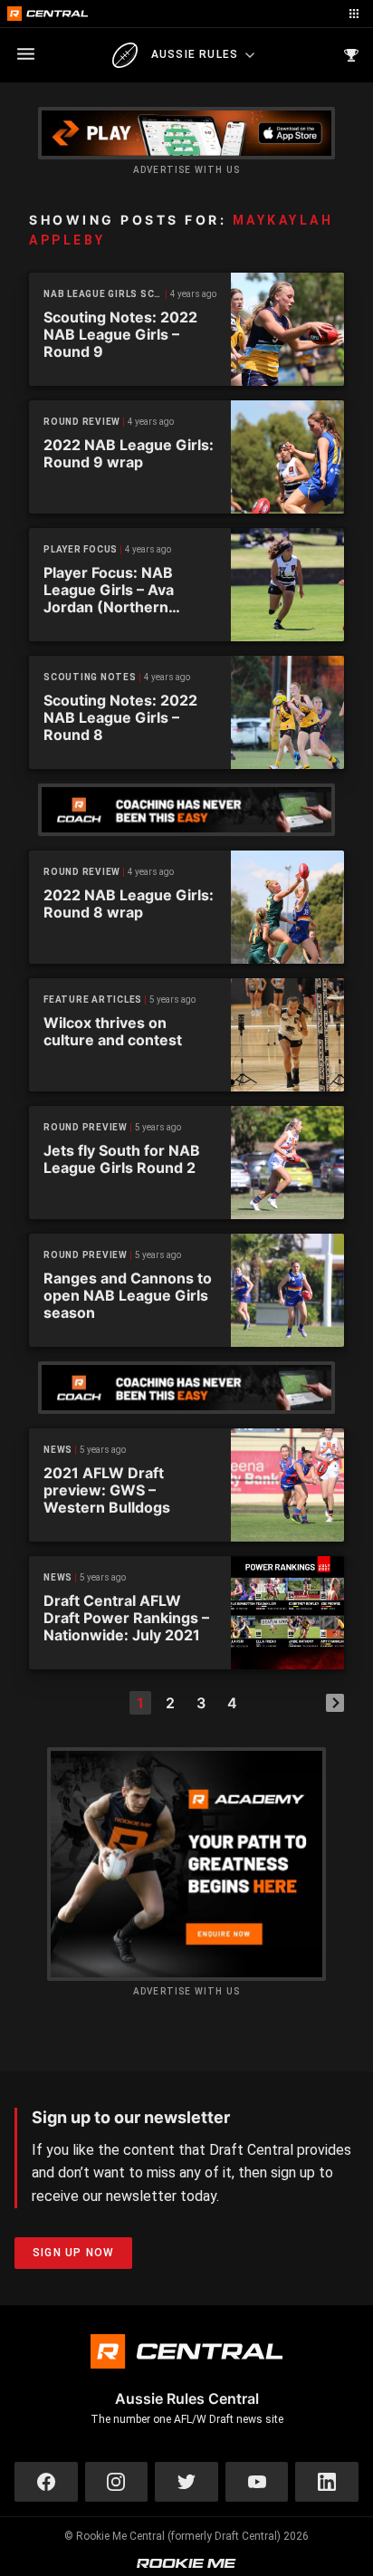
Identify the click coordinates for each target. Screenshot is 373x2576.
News (58, 1450)
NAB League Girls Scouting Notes (105, 294)
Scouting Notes (90, 677)
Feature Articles (93, 1000)
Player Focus (81, 549)
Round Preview (86, 1127)
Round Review (82, 422)
